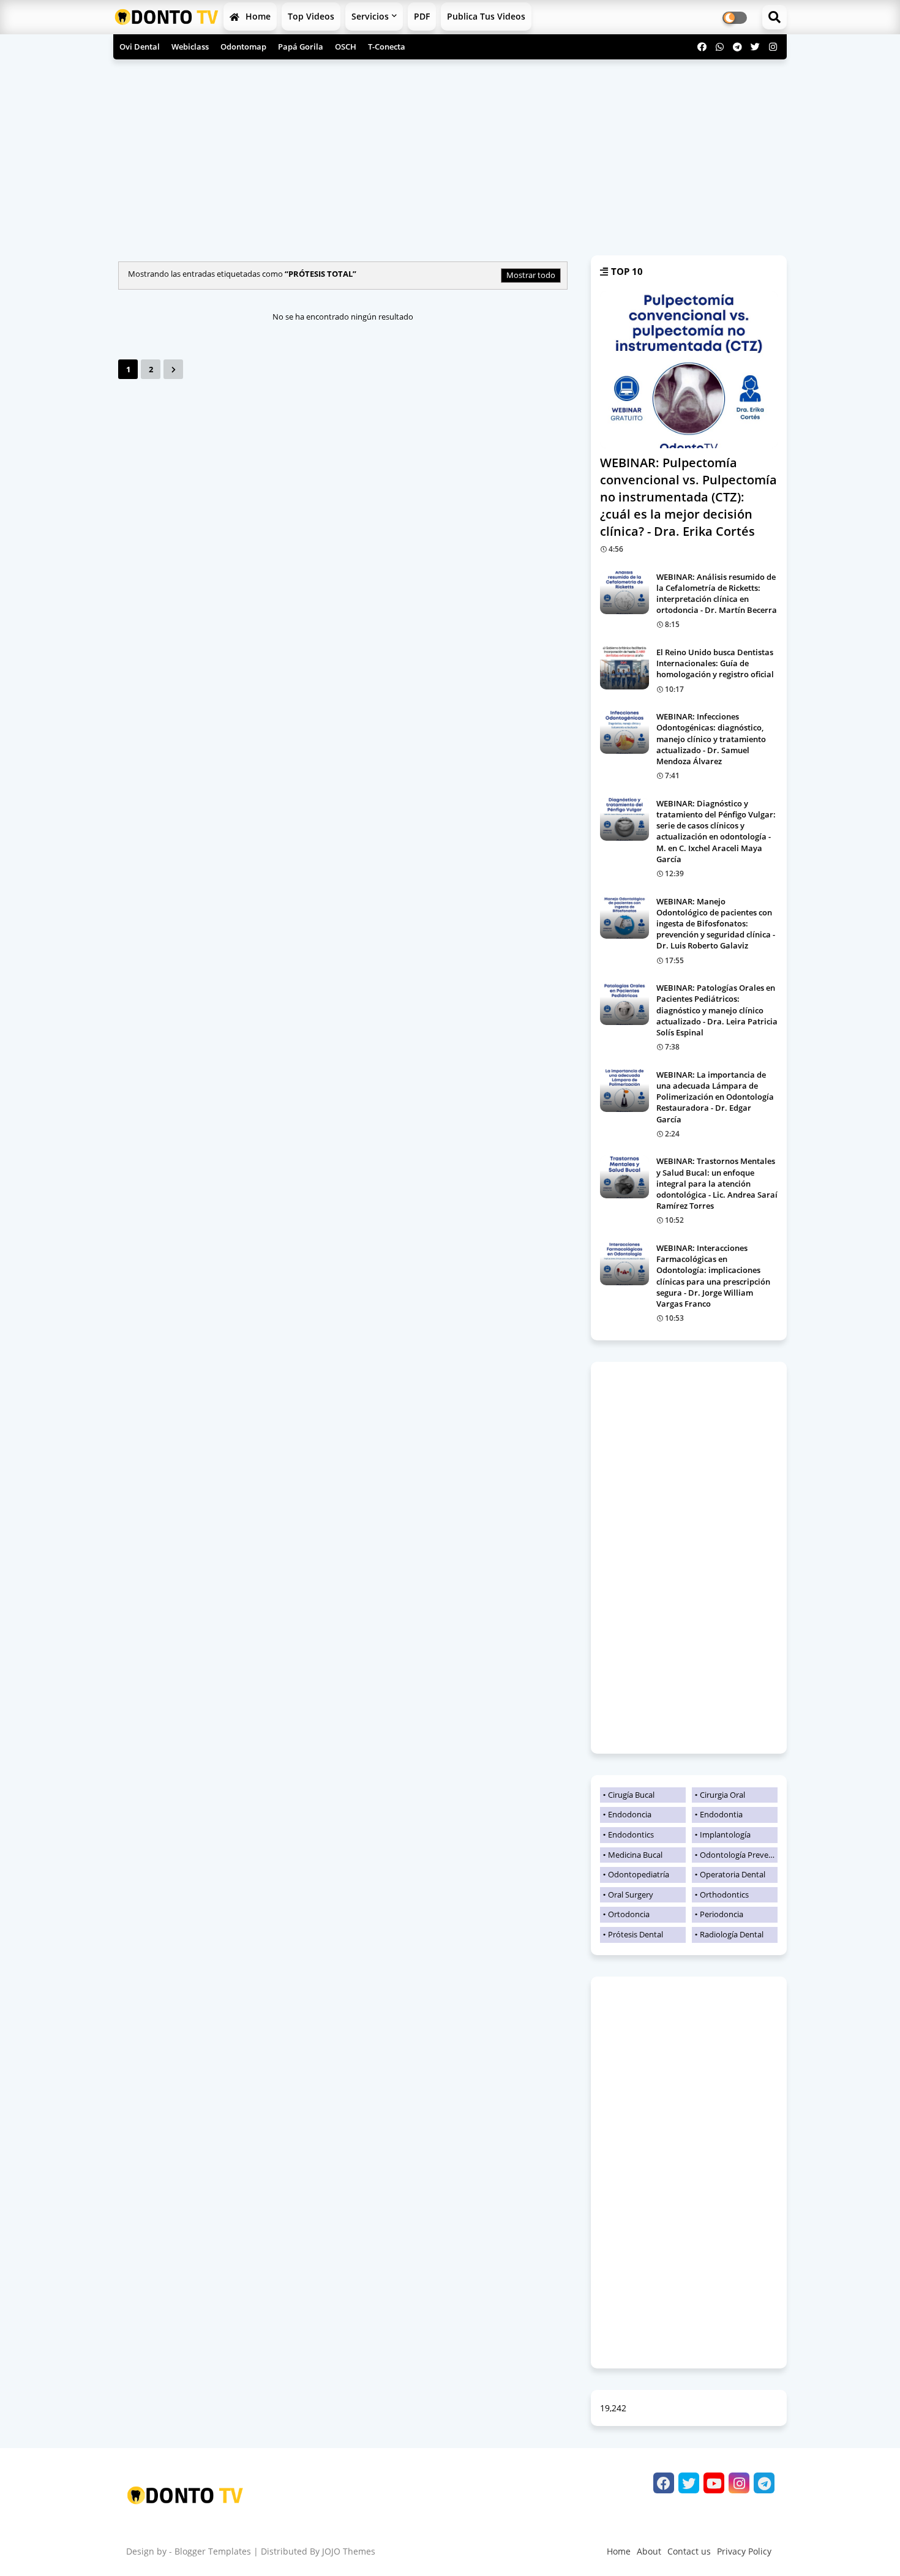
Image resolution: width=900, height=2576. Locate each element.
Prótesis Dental (636, 1934)
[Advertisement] (450, 154)
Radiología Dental (732, 1934)
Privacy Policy (744, 2551)
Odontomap (243, 47)
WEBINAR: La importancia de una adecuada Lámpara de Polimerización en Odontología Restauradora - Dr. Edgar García (715, 1097)
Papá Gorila (301, 47)
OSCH (346, 47)
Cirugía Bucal (631, 1795)
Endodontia (721, 1814)
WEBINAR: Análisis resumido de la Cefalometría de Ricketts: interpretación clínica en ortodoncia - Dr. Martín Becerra (717, 594)
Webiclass (190, 47)
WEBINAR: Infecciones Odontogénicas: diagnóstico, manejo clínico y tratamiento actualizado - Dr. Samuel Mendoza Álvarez (711, 739)
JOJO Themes (349, 2551)
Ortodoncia (629, 1914)
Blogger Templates (213, 2551)
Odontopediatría (639, 1874)
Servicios (370, 16)
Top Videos (311, 16)
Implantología (725, 1834)
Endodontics (631, 1834)
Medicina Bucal (635, 1855)
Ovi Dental (140, 47)
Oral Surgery (631, 1894)
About (649, 2551)
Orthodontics (724, 1894)
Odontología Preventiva (739, 1855)
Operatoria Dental (733, 1874)
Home (257, 16)
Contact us (689, 2551)
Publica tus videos (486, 16)
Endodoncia (630, 1814)
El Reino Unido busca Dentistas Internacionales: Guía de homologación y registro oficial (715, 663)
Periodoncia (722, 1914)
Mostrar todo (531, 275)
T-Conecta (387, 47)
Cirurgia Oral (722, 1795)
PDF (422, 16)
